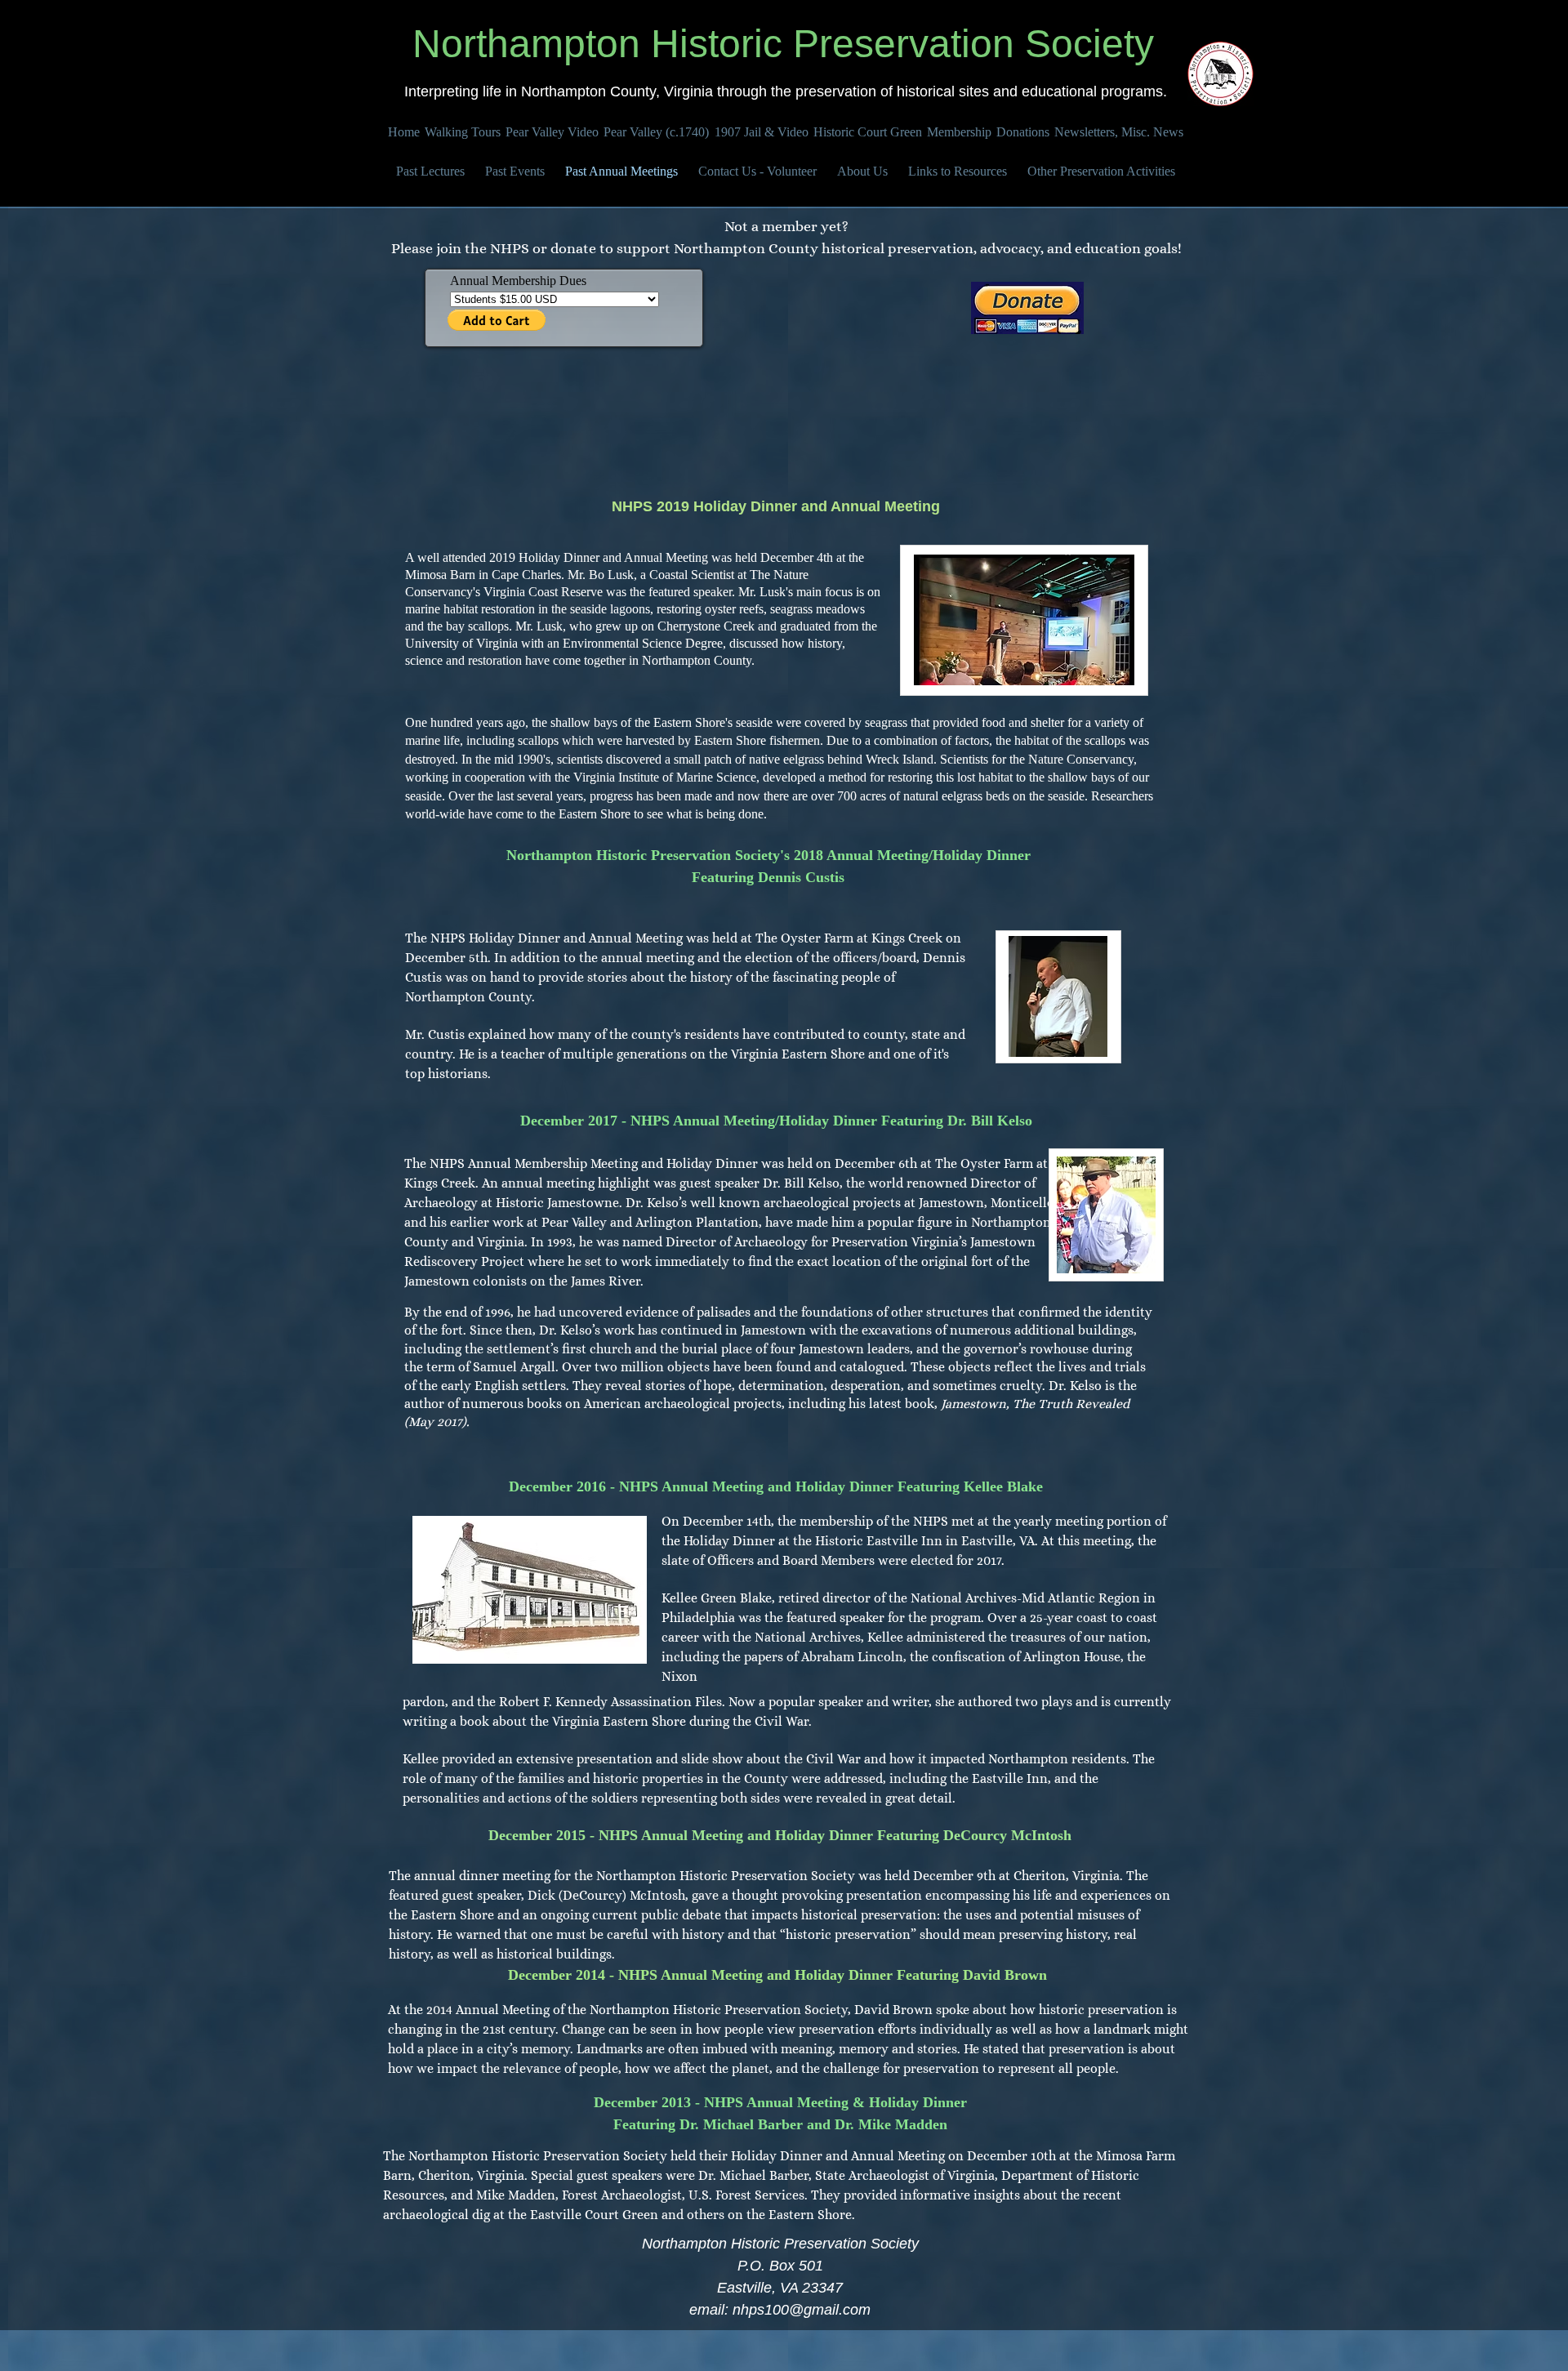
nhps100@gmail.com (802, 2310)
